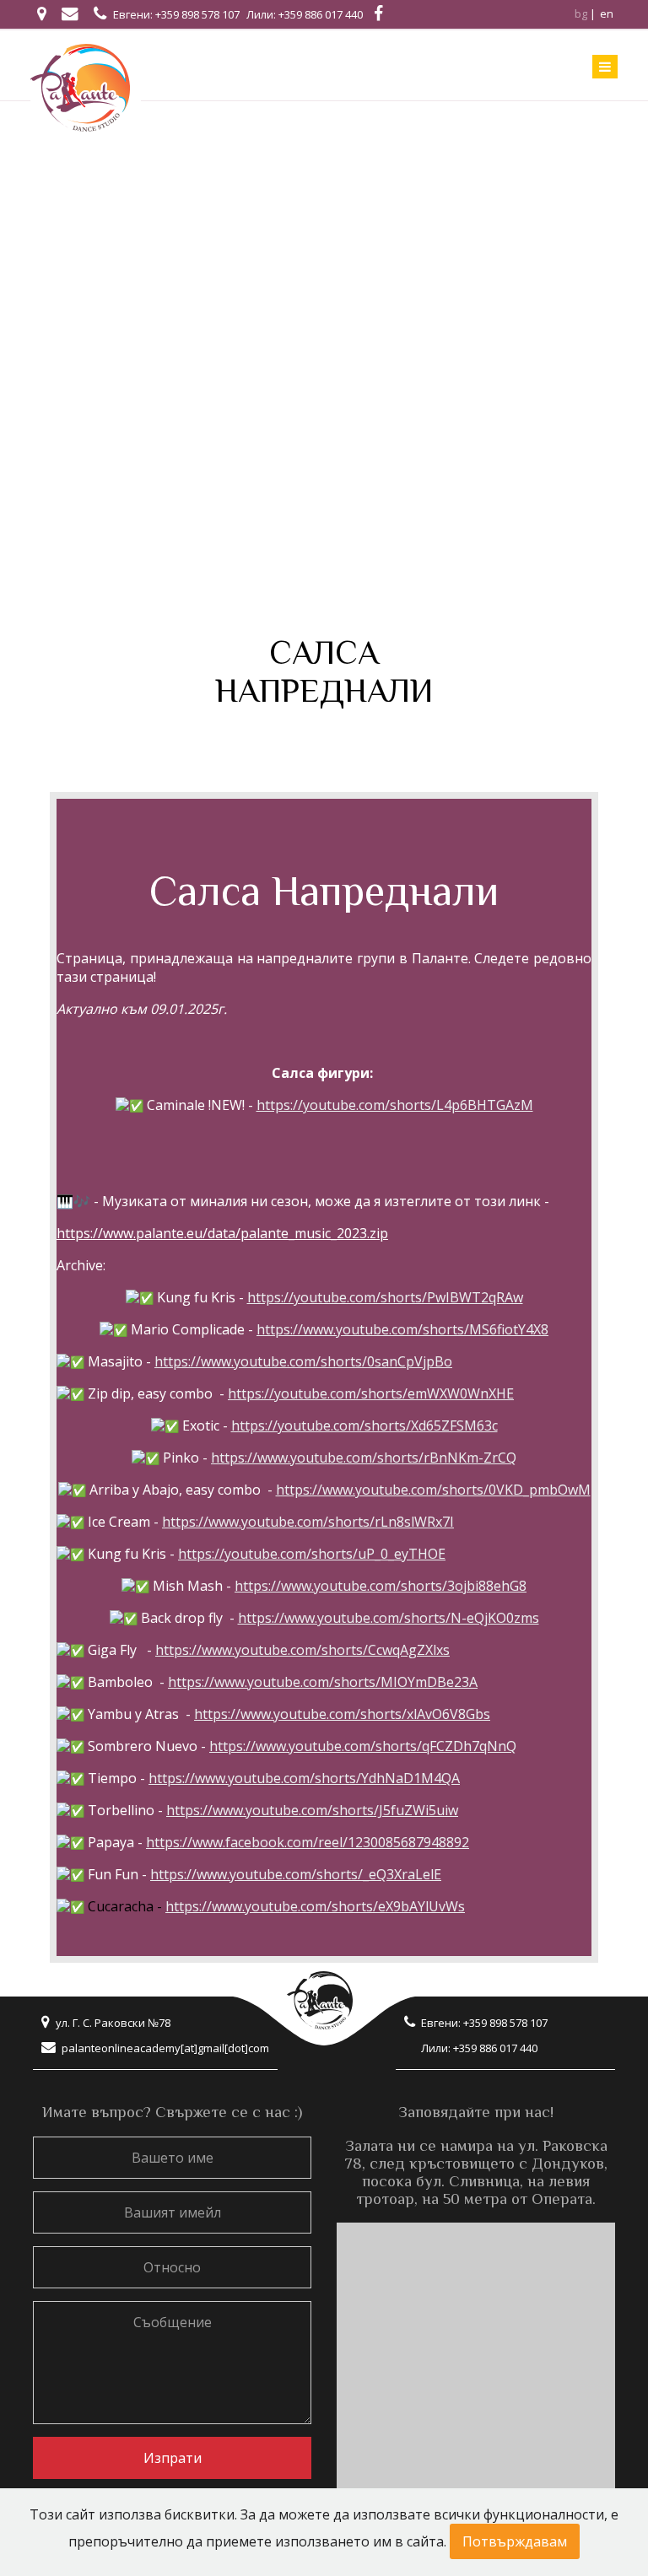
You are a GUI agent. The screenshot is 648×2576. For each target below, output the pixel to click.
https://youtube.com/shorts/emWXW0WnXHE (371, 1393)
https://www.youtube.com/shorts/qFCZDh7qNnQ (363, 1746)
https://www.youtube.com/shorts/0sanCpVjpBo (303, 1361)
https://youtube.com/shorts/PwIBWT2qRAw (385, 1297)
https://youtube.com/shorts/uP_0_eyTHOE (312, 1554)
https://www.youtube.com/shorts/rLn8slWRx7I (308, 1522)
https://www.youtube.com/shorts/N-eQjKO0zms (389, 1618)
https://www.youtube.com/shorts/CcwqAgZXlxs (302, 1650)
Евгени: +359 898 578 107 (176, 14)
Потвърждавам (515, 2541)
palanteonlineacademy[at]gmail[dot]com (165, 2048)
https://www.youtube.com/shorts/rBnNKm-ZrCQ (364, 1458)
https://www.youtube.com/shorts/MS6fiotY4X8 (402, 1329)
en (607, 13)
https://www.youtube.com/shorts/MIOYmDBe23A (323, 1682)
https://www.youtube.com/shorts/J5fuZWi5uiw (312, 1810)
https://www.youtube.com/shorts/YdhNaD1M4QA (304, 1778)
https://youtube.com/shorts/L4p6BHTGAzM (395, 1105)
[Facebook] (378, 13)
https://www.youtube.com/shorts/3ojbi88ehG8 (381, 1586)
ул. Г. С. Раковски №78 (113, 2023)
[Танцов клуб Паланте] (86, 87)
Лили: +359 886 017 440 (305, 14)
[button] (324, 763)
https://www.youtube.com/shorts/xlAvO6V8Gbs (342, 1714)
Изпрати (173, 2458)
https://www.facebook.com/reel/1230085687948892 (308, 1842)
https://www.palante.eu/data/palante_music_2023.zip (222, 1233)
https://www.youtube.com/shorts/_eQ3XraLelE (296, 1874)
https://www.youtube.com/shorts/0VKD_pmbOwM (433, 1490)
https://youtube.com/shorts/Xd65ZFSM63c (364, 1425)
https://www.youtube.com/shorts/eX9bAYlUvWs (315, 1906)
